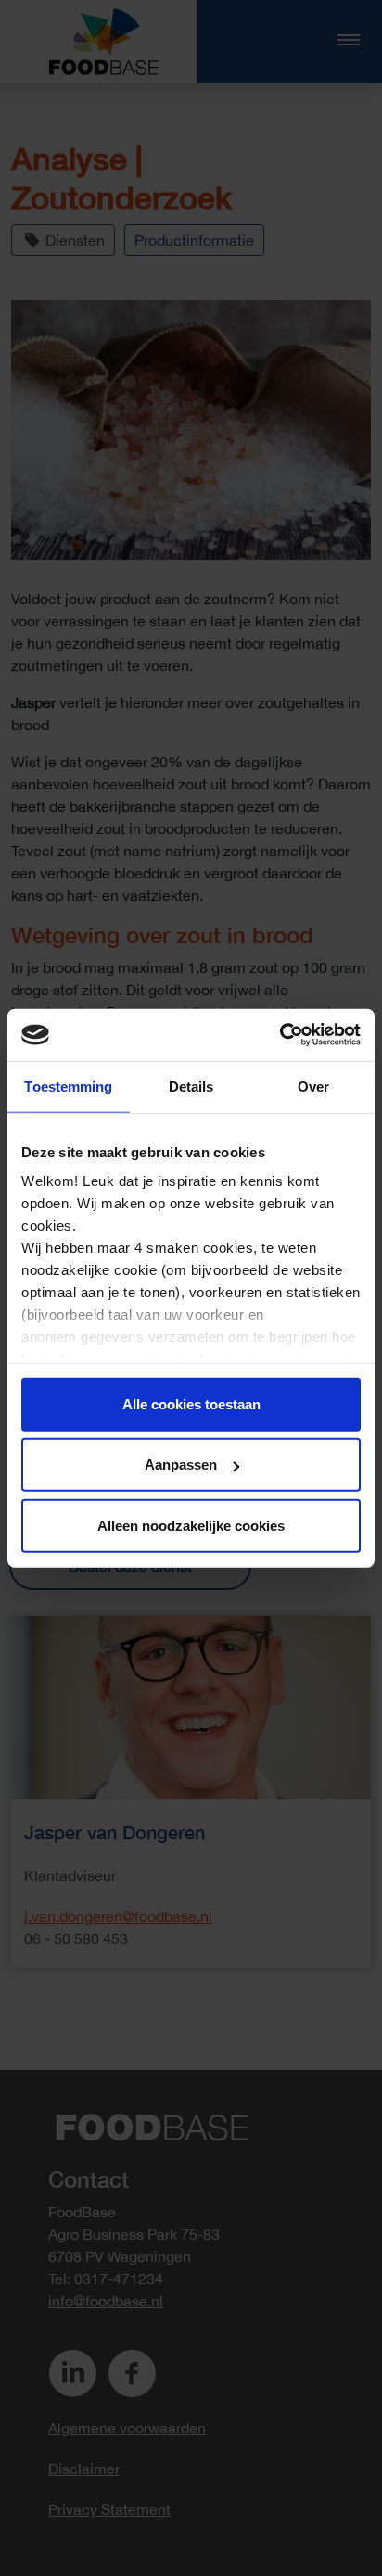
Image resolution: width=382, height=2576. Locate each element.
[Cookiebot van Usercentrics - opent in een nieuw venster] (280, 1035)
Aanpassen (181, 1465)
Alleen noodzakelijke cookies (191, 1525)
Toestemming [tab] (68, 1086)
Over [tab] (313, 1086)
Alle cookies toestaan (191, 1403)
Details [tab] (191, 1086)
